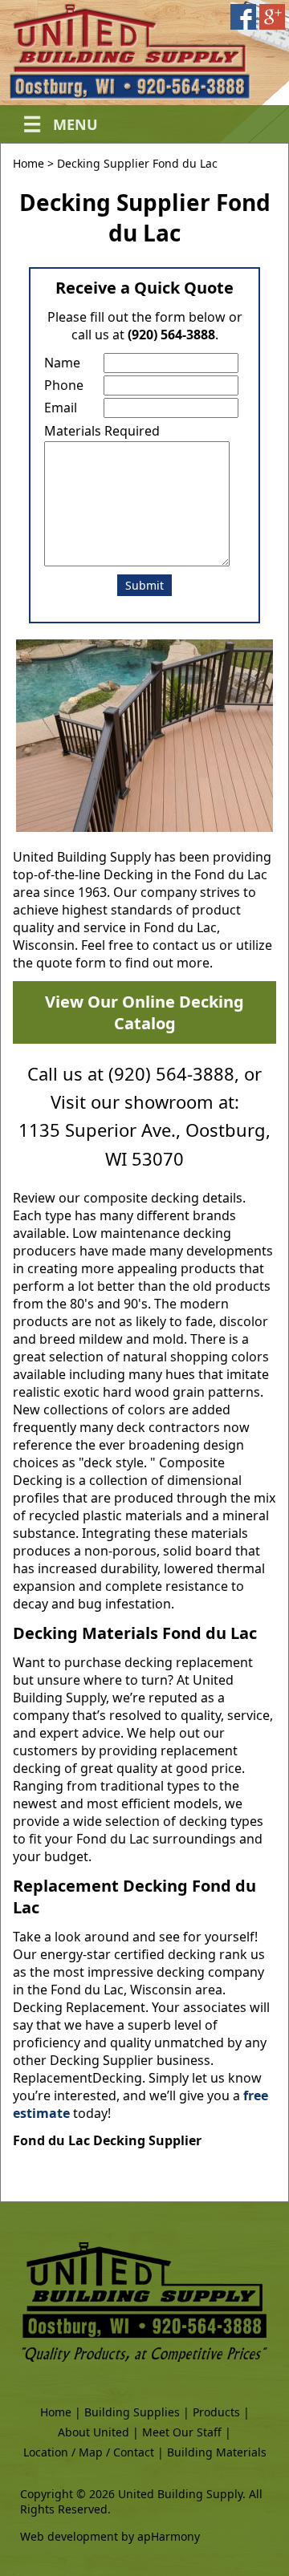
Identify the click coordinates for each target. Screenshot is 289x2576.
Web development (69, 2536)
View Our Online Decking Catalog (144, 1012)
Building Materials (217, 2452)
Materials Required (102, 431)
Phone (64, 385)
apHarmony (169, 2536)
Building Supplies (132, 2412)
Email (61, 408)
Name (62, 363)
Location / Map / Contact (89, 2452)
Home (28, 163)
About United (94, 2432)
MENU (75, 124)
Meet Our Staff (182, 2432)
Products (216, 2412)
